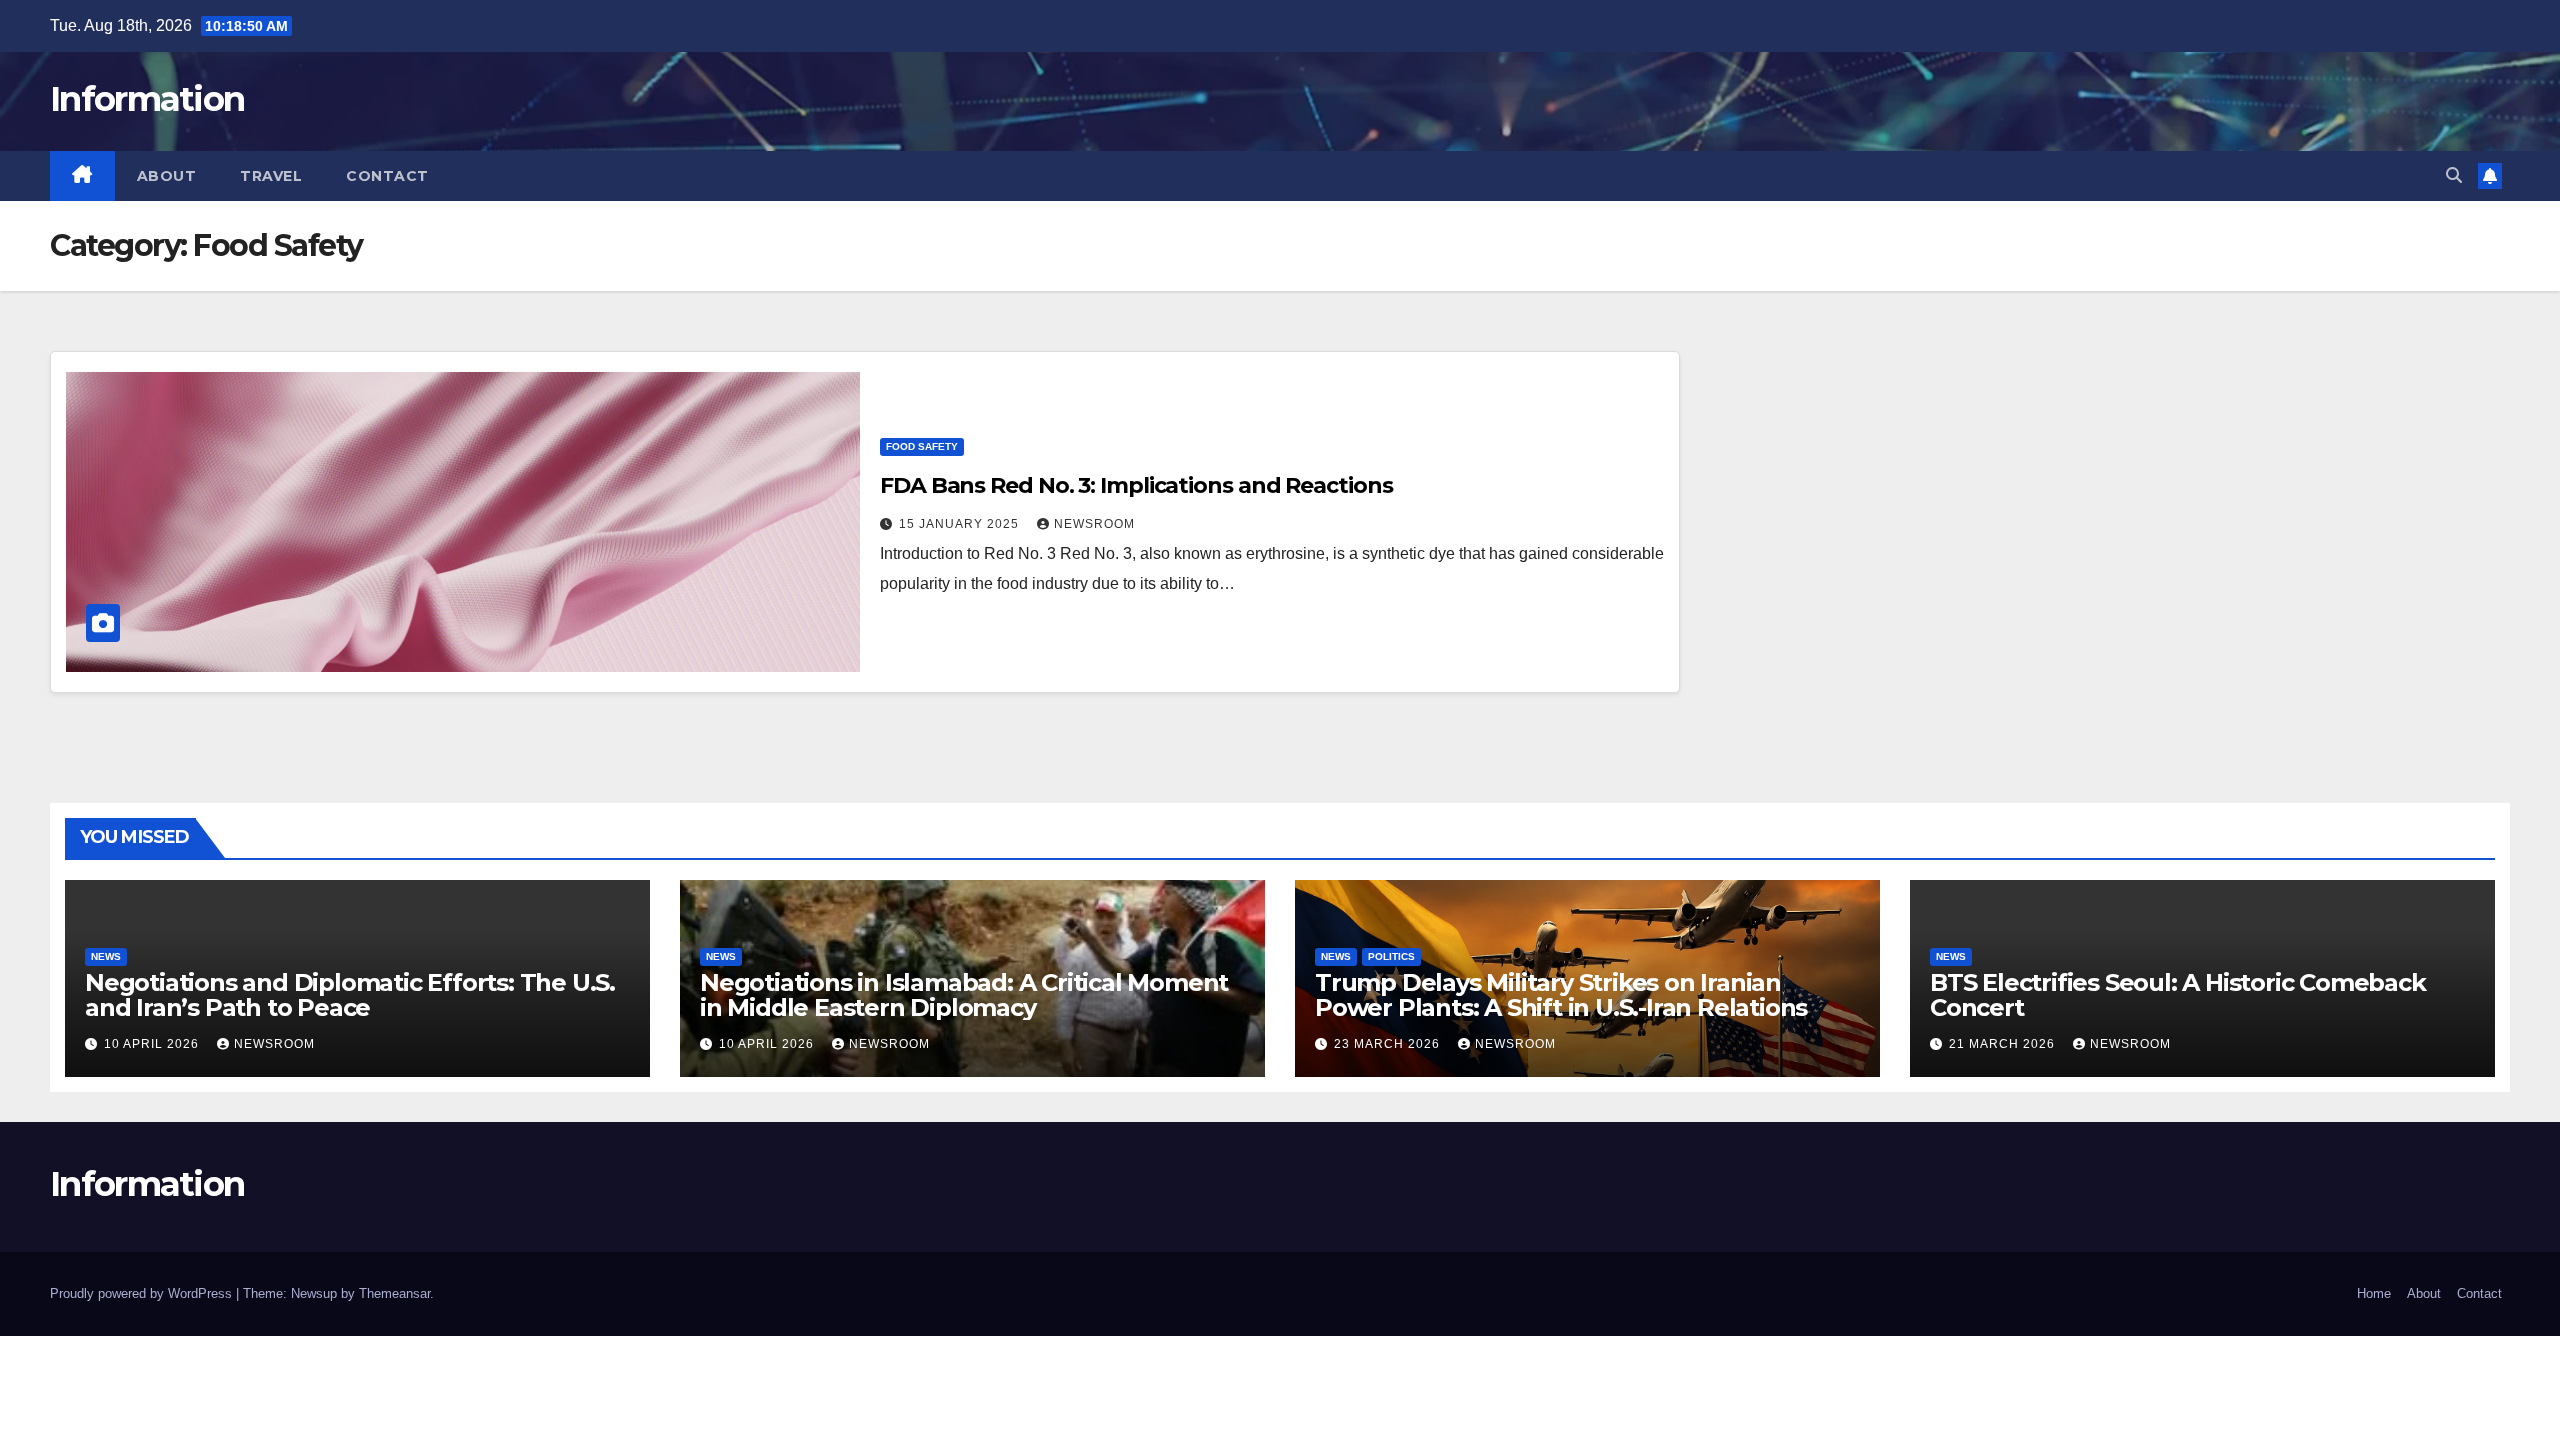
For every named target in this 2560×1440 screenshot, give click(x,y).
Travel (271, 176)
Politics (1391, 956)
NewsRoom (1094, 524)
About (167, 176)
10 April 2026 (153, 1044)
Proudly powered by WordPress (143, 1293)
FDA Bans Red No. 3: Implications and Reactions (1136, 485)
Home (2374, 1293)
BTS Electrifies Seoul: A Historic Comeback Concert (2178, 995)
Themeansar (394, 1293)
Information (147, 99)
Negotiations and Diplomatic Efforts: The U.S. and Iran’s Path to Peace (350, 995)
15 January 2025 (961, 524)
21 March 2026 (2004, 1044)
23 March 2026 (1389, 1044)
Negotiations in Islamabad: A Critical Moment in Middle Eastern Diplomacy (964, 995)
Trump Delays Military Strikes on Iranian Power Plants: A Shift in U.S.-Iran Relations (1561, 995)
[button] (2454, 175)
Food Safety (922, 446)
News (106, 956)
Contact (387, 176)
